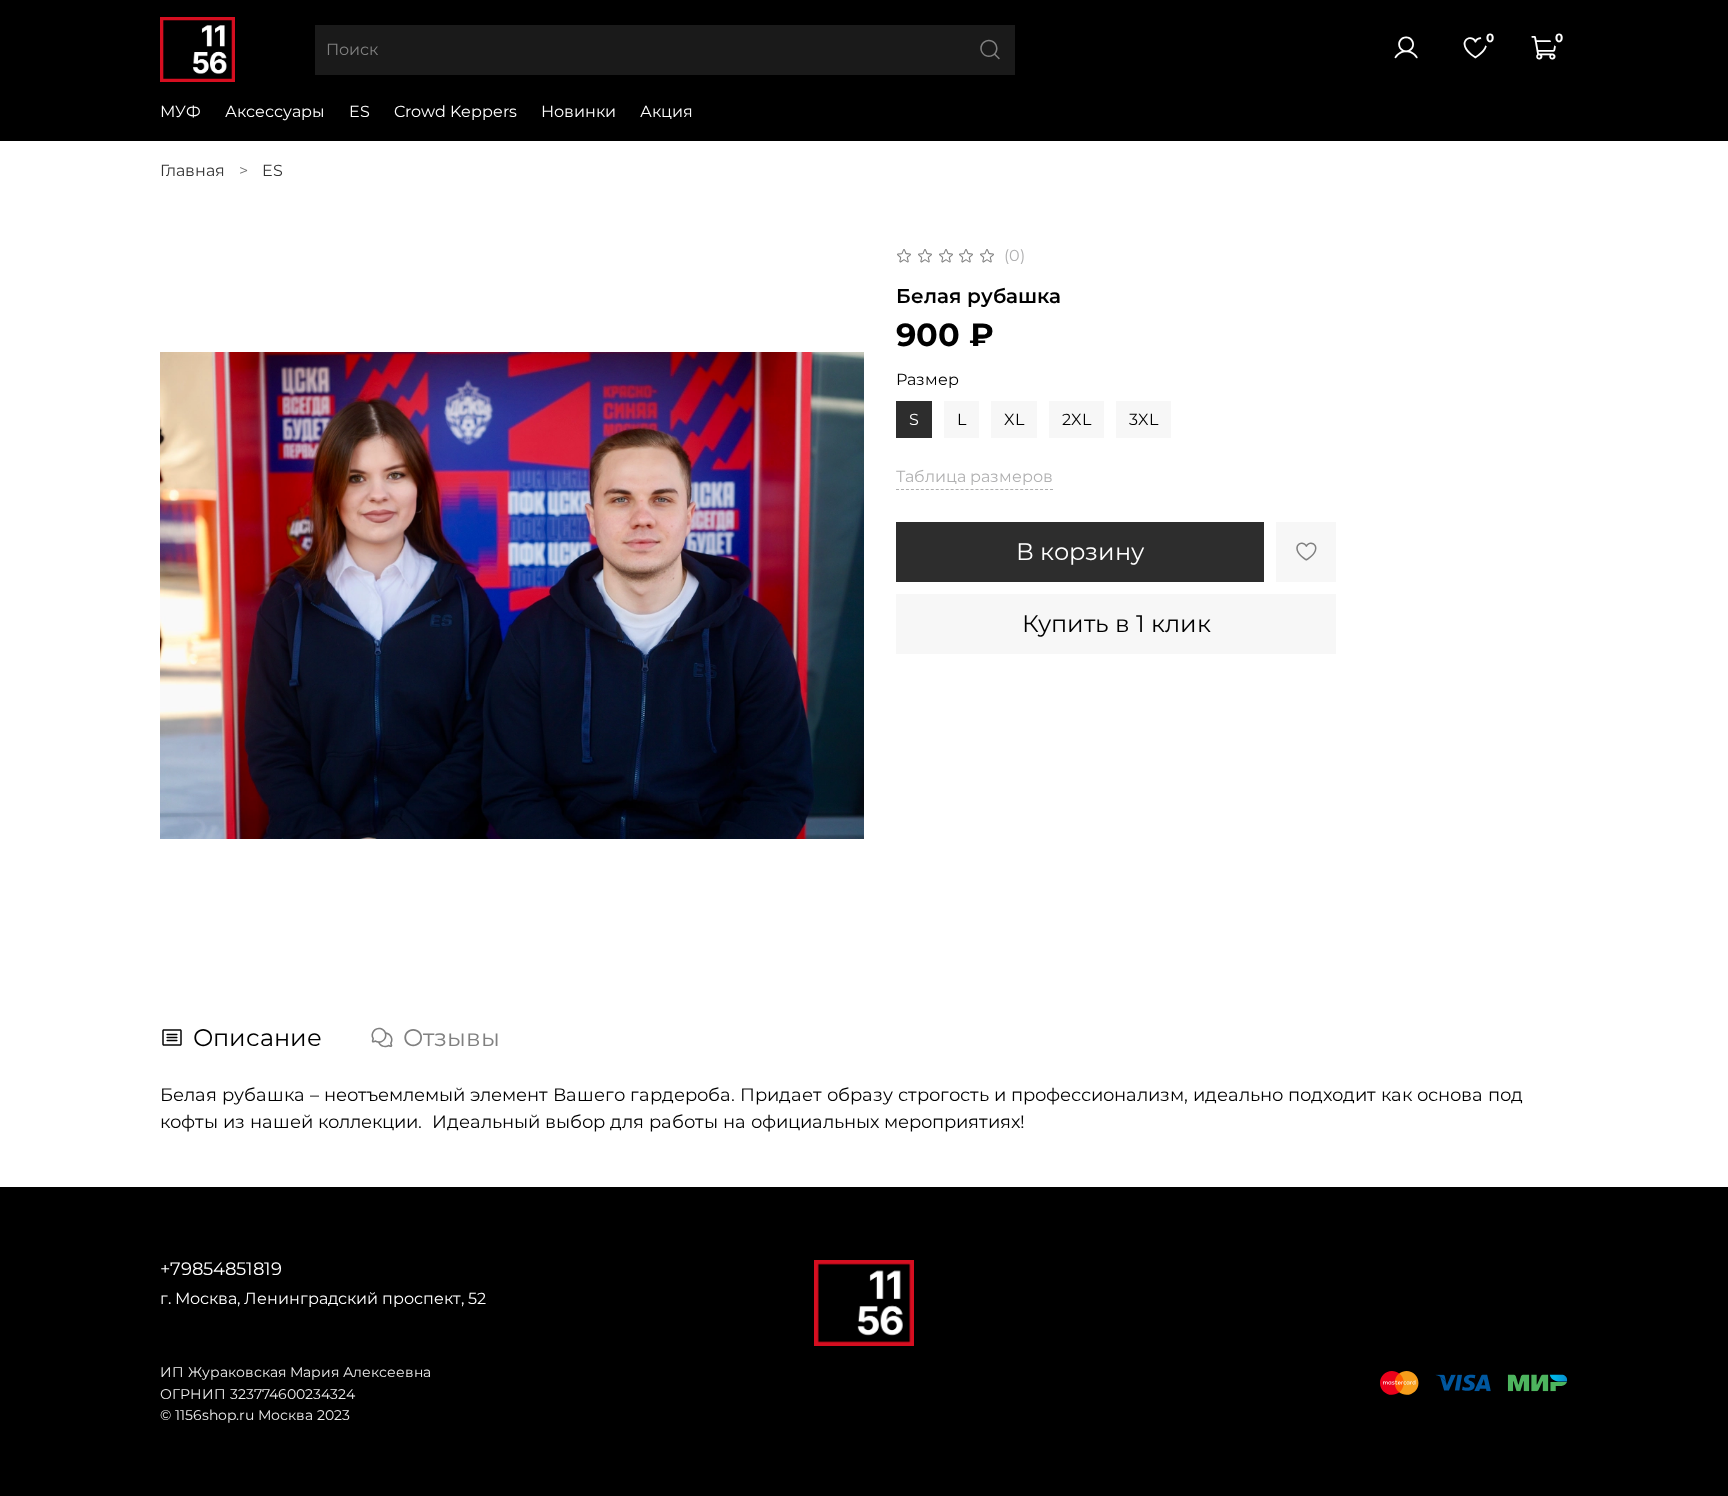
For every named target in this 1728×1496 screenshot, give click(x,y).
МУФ (180, 111)
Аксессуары (275, 111)
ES (359, 111)
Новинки (578, 111)
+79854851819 (221, 1269)
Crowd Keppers (455, 111)
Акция (666, 111)
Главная (192, 170)
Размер (927, 379)
